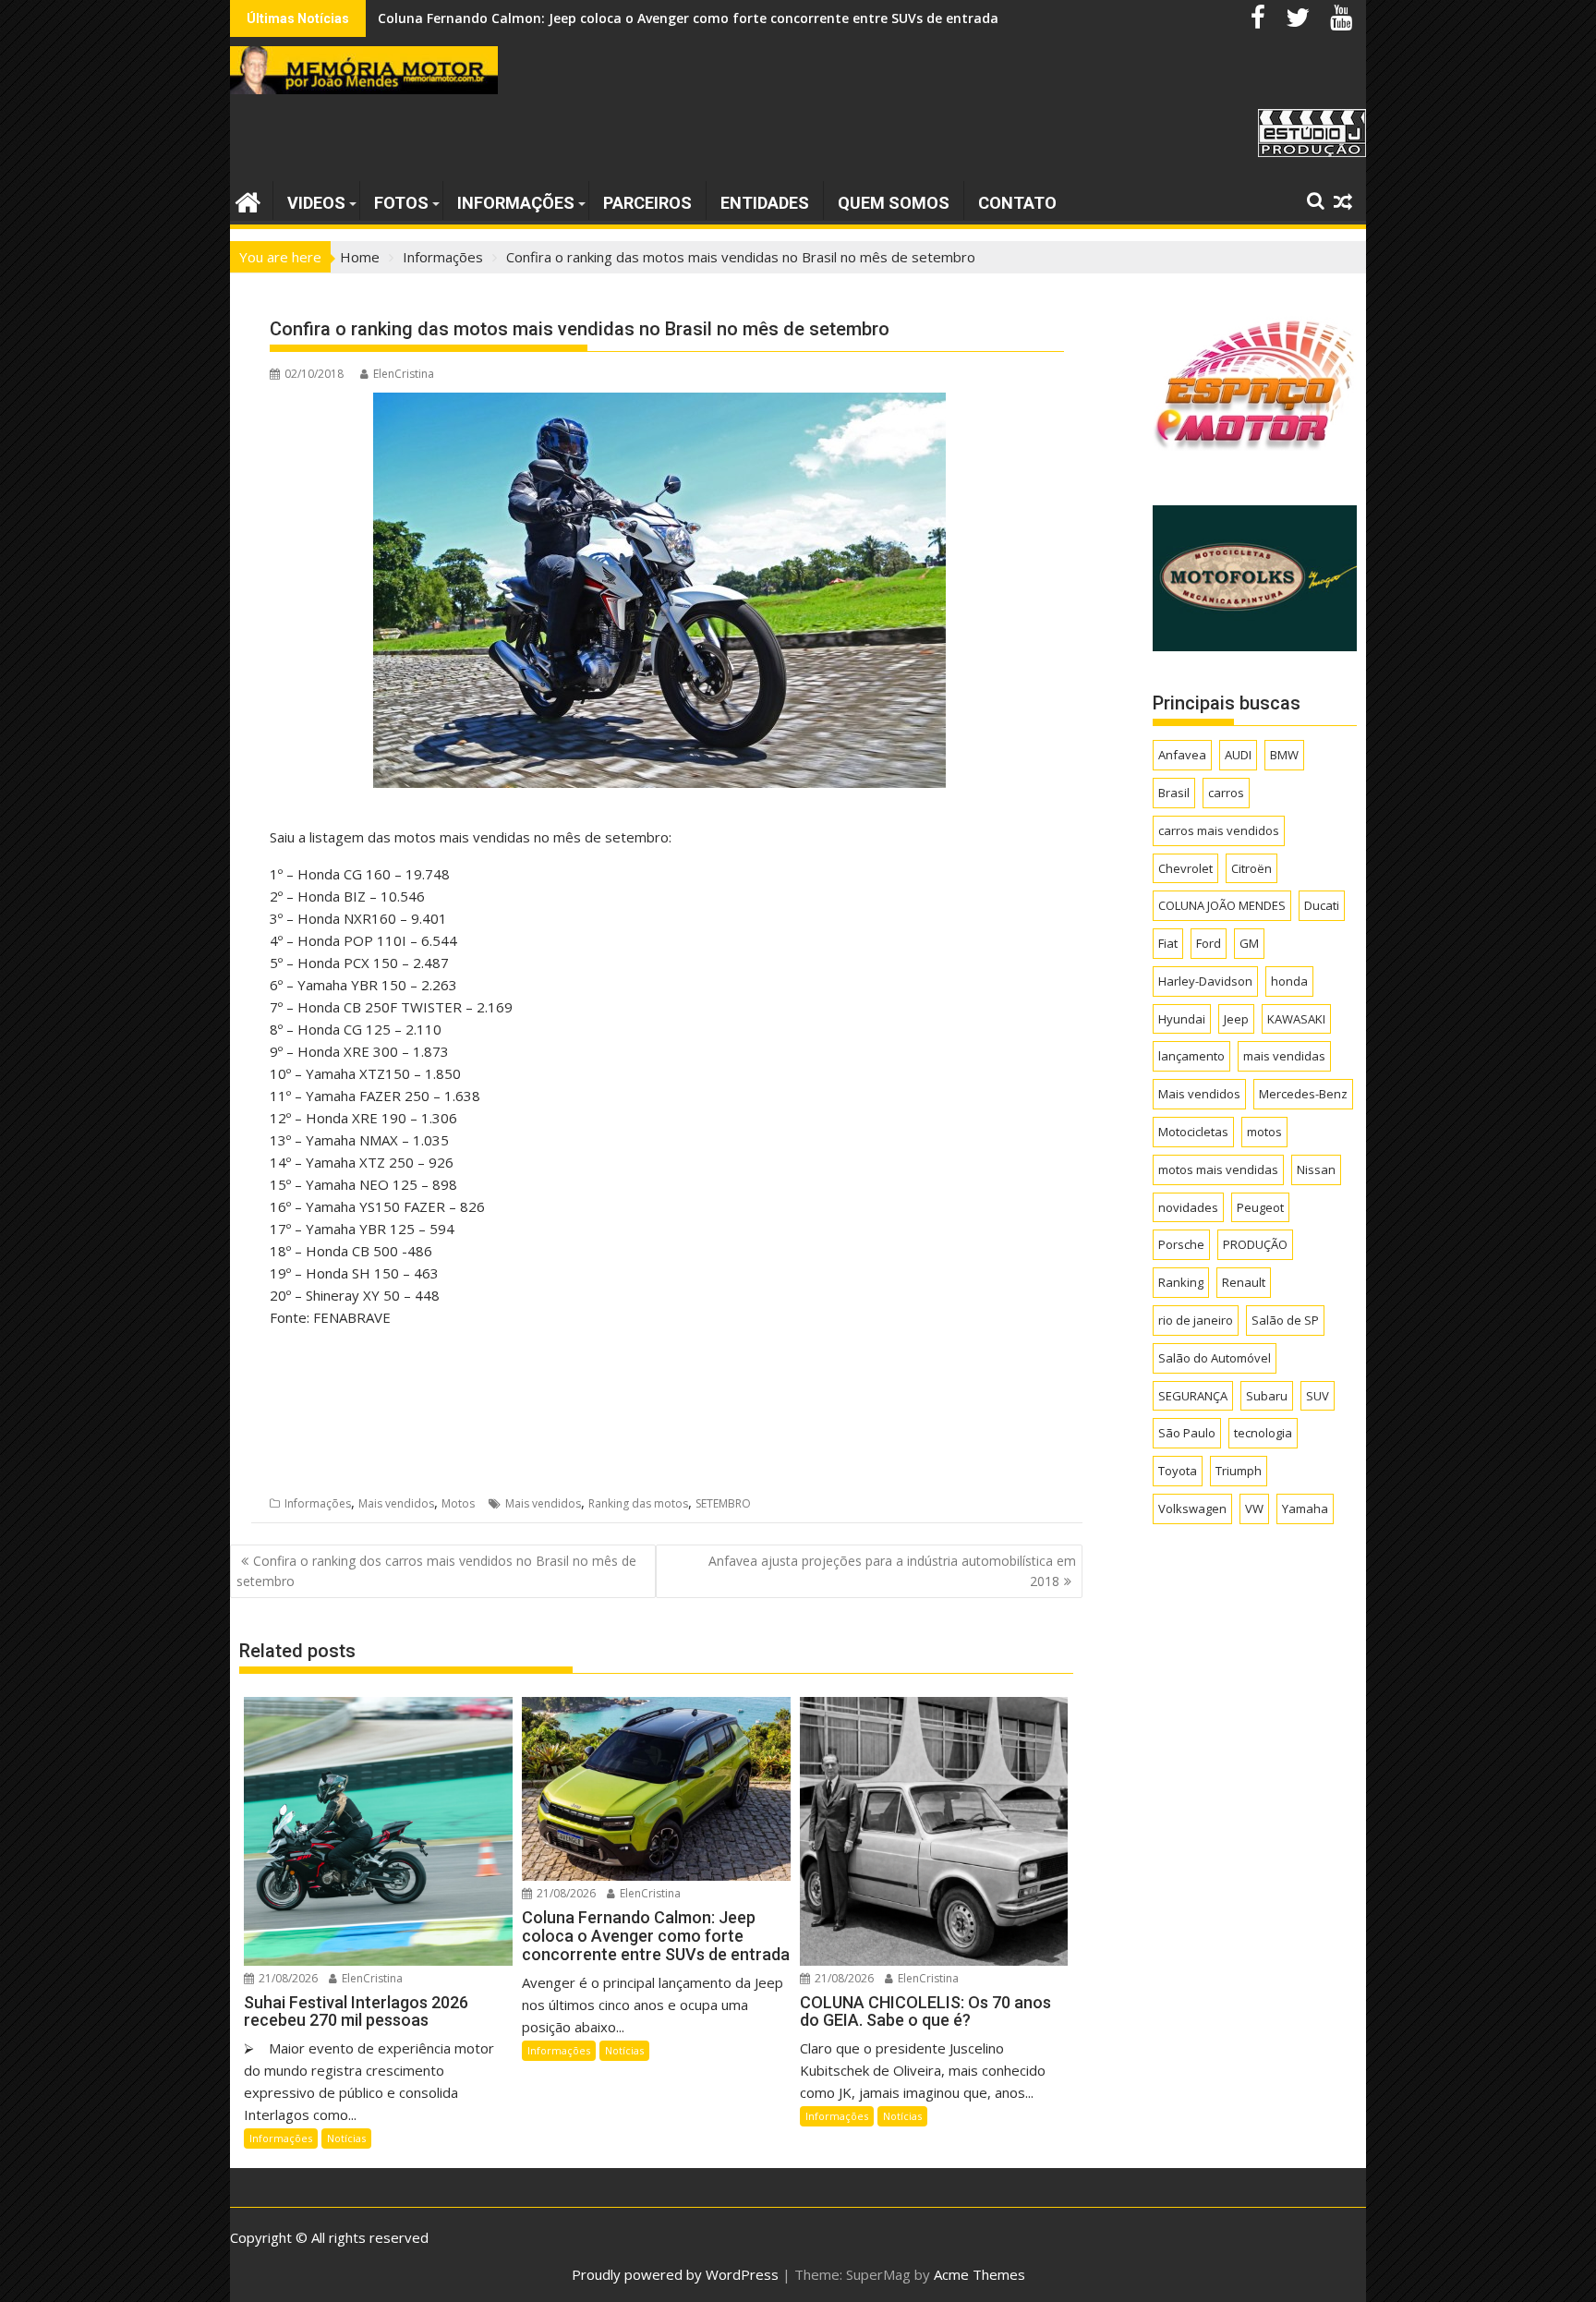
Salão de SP (1285, 1320)
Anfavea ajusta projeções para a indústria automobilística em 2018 (892, 1571)
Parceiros (647, 203)
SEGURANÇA (1193, 1396)
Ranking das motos (638, 1503)
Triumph (1239, 1471)
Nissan (1316, 1169)
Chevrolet (1185, 868)
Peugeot (1260, 1207)
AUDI (1238, 755)
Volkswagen (1192, 1508)
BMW (1284, 755)
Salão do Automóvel (1215, 1358)
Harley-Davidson (1205, 981)
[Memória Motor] (248, 200)
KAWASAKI (1296, 1019)
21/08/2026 (287, 1978)
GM (1249, 943)
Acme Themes (979, 2274)
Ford (1209, 943)
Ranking (1181, 1282)
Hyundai (1182, 1019)
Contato (1017, 203)
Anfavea (1182, 755)
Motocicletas (1193, 1132)
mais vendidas (1284, 1056)
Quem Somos (894, 203)
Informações (516, 203)
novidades (1188, 1207)
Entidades (765, 203)
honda (1289, 981)
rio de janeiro (1196, 1320)
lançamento (1191, 1056)
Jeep (1236, 1019)
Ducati (1322, 905)
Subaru (1267, 1396)
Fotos (401, 203)
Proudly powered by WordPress (675, 2274)
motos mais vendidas (1218, 1169)
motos (1264, 1132)
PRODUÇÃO (1255, 1244)
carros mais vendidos (1219, 830)
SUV (1318, 1396)
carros (1226, 793)
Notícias (346, 2138)
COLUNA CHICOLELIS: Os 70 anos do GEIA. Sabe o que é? (555, 18)
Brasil (1174, 793)
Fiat (1168, 943)
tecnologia (1263, 1433)
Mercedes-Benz (1303, 1094)
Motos (458, 1503)
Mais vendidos (396, 1503)
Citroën (1251, 868)
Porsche (1181, 1244)
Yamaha (1305, 1508)
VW (1254, 1508)
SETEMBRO (723, 1503)
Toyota (1178, 1471)
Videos (316, 203)
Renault (1244, 1282)
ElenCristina (404, 374)
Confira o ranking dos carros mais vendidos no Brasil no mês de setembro (436, 1571)
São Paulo (1187, 1433)
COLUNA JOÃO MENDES (1222, 905)
